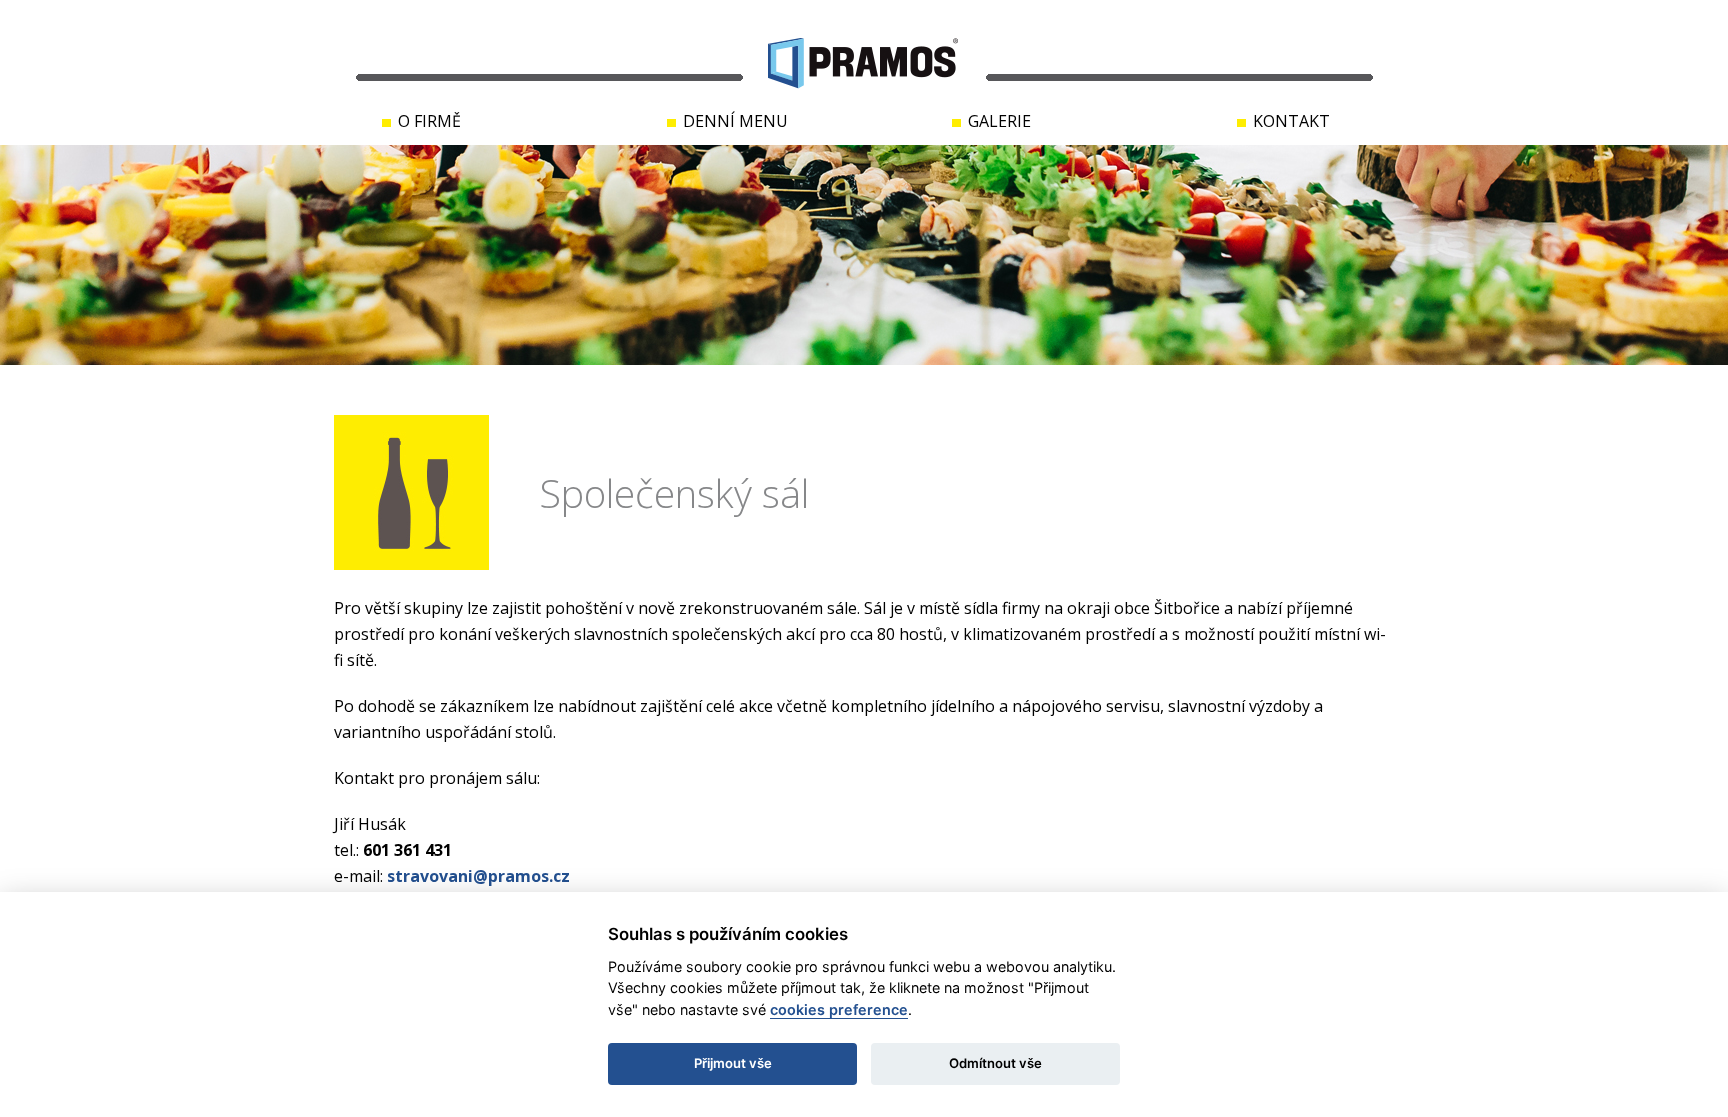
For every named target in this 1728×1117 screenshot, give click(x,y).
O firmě (429, 121)
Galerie (999, 121)
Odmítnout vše (995, 1063)
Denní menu (735, 121)
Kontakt (1291, 121)
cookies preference (839, 1009)
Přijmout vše (733, 1063)
